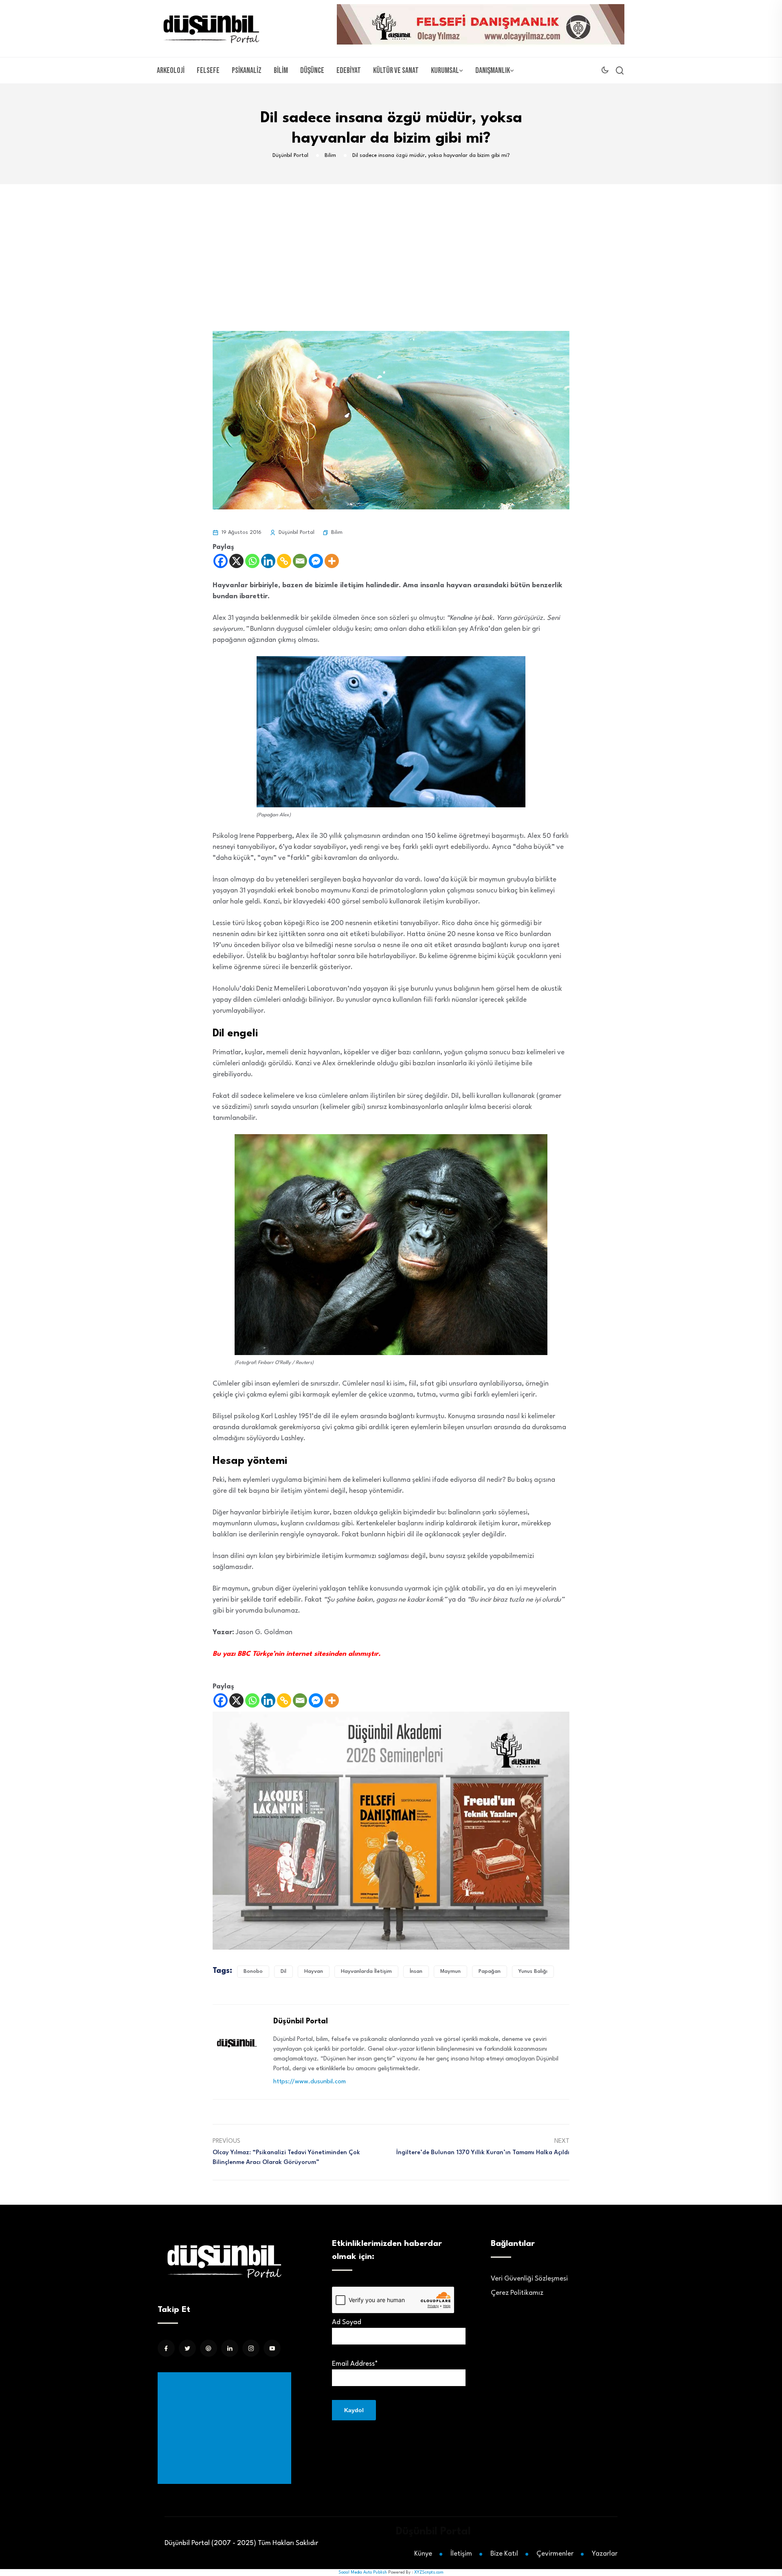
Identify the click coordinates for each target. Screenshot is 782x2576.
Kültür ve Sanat (396, 71)
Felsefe (208, 71)
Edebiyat (349, 71)
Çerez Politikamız (517, 2293)
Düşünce (312, 71)
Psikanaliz (247, 71)
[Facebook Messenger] (316, 561)
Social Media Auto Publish (363, 2572)
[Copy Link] (284, 561)
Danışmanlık (493, 71)
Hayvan (314, 1971)
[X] (236, 561)
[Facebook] (221, 561)
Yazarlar (605, 2554)
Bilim (281, 71)
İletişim (461, 2554)
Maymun (450, 1971)
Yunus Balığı (533, 1971)
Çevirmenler (555, 2554)
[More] (332, 561)
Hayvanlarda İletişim (366, 1971)
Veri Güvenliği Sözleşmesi (529, 2279)
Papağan (490, 1971)
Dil (283, 1971)
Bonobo (253, 1971)
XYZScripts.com (429, 2572)
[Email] (300, 561)
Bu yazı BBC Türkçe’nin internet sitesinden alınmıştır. (297, 1654)
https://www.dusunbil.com (310, 2082)
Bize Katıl (504, 2554)
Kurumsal (445, 71)
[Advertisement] (391, 245)
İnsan (416, 1971)
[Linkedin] (268, 561)
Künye (423, 2554)
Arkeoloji (171, 71)
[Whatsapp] (252, 561)
